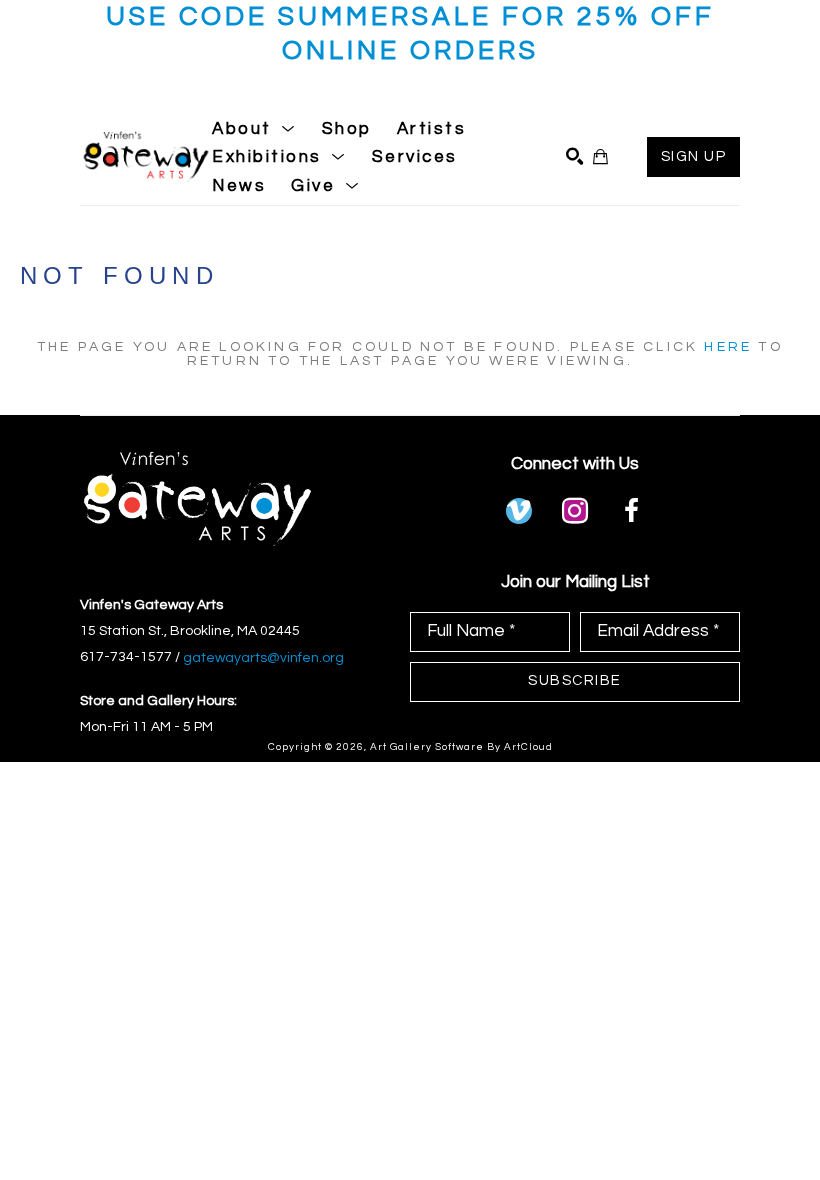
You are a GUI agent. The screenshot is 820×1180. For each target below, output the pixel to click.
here (728, 347)
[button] (254, 129)
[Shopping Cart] (600, 156)
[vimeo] (519, 511)
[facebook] (631, 511)
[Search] (574, 156)
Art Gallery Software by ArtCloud (461, 747)
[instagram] (575, 511)
